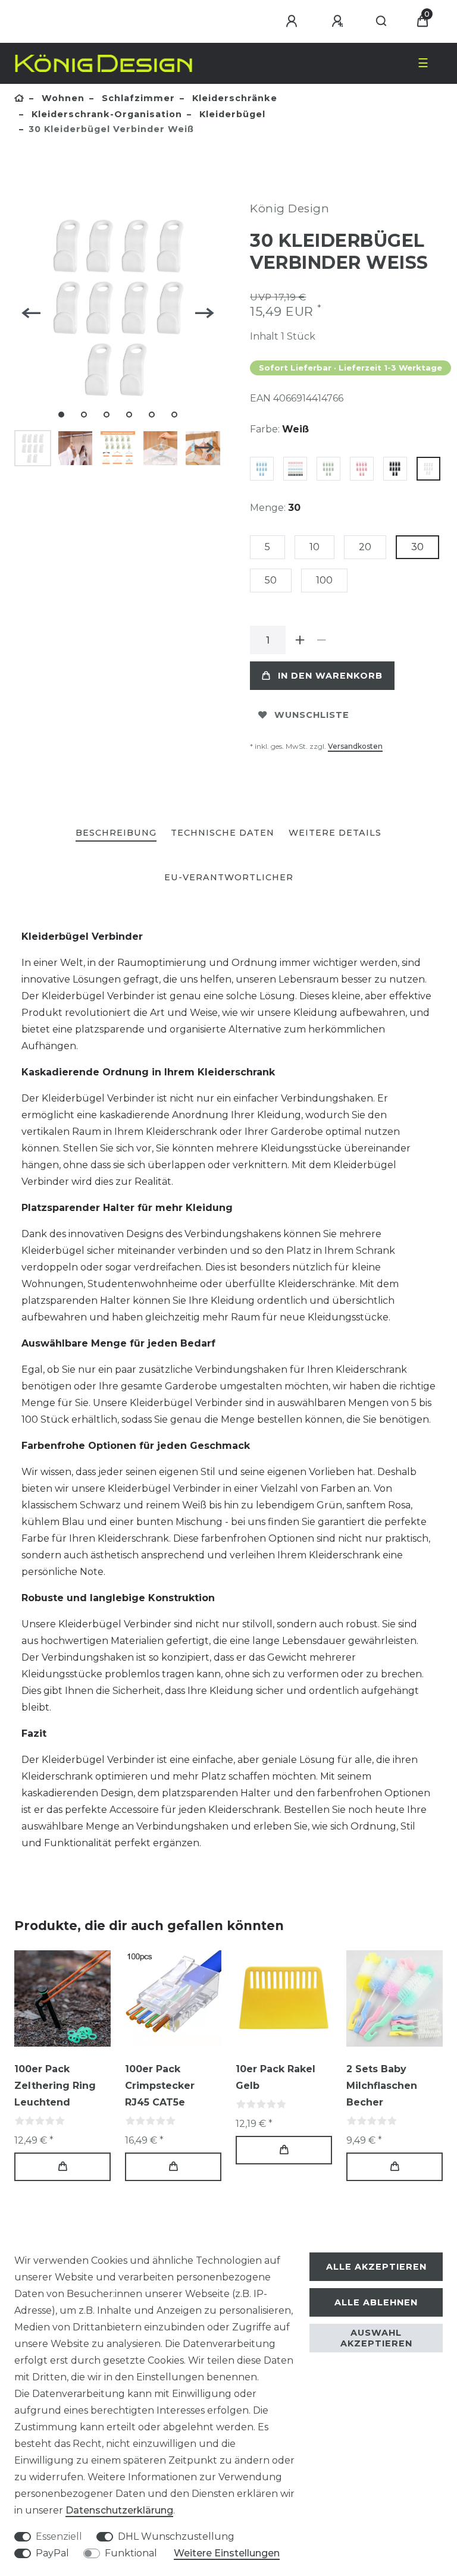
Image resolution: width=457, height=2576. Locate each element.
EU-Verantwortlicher (229, 877)
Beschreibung (116, 833)
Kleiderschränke (233, 98)
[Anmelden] (293, 21)
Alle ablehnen (376, 2302)
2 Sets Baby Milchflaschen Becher (382, 2086)
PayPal (52, 2553)
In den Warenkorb (330, 676)
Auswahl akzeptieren (376, 2338)
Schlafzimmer (137, 98)
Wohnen (62, 98)
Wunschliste (312, 715)
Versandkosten (355, 746)
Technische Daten (223, 833)
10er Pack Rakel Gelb (276, 2077)
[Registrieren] (339, 21)
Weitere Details (335, 833)
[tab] (116, 834)
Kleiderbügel (231, 114)
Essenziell (59, 2536)
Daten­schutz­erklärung (119, 2510)
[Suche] (382, 21)
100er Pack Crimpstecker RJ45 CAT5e (160, 2086)
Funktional (131, 2553)
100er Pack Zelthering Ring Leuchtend (55, 2086)
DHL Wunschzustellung (176, 2536)
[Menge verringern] (321, 640)
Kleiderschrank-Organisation (105, 114)
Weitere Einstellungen (227, 2553)
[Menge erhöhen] (300, 640)
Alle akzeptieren (376, 2267)
